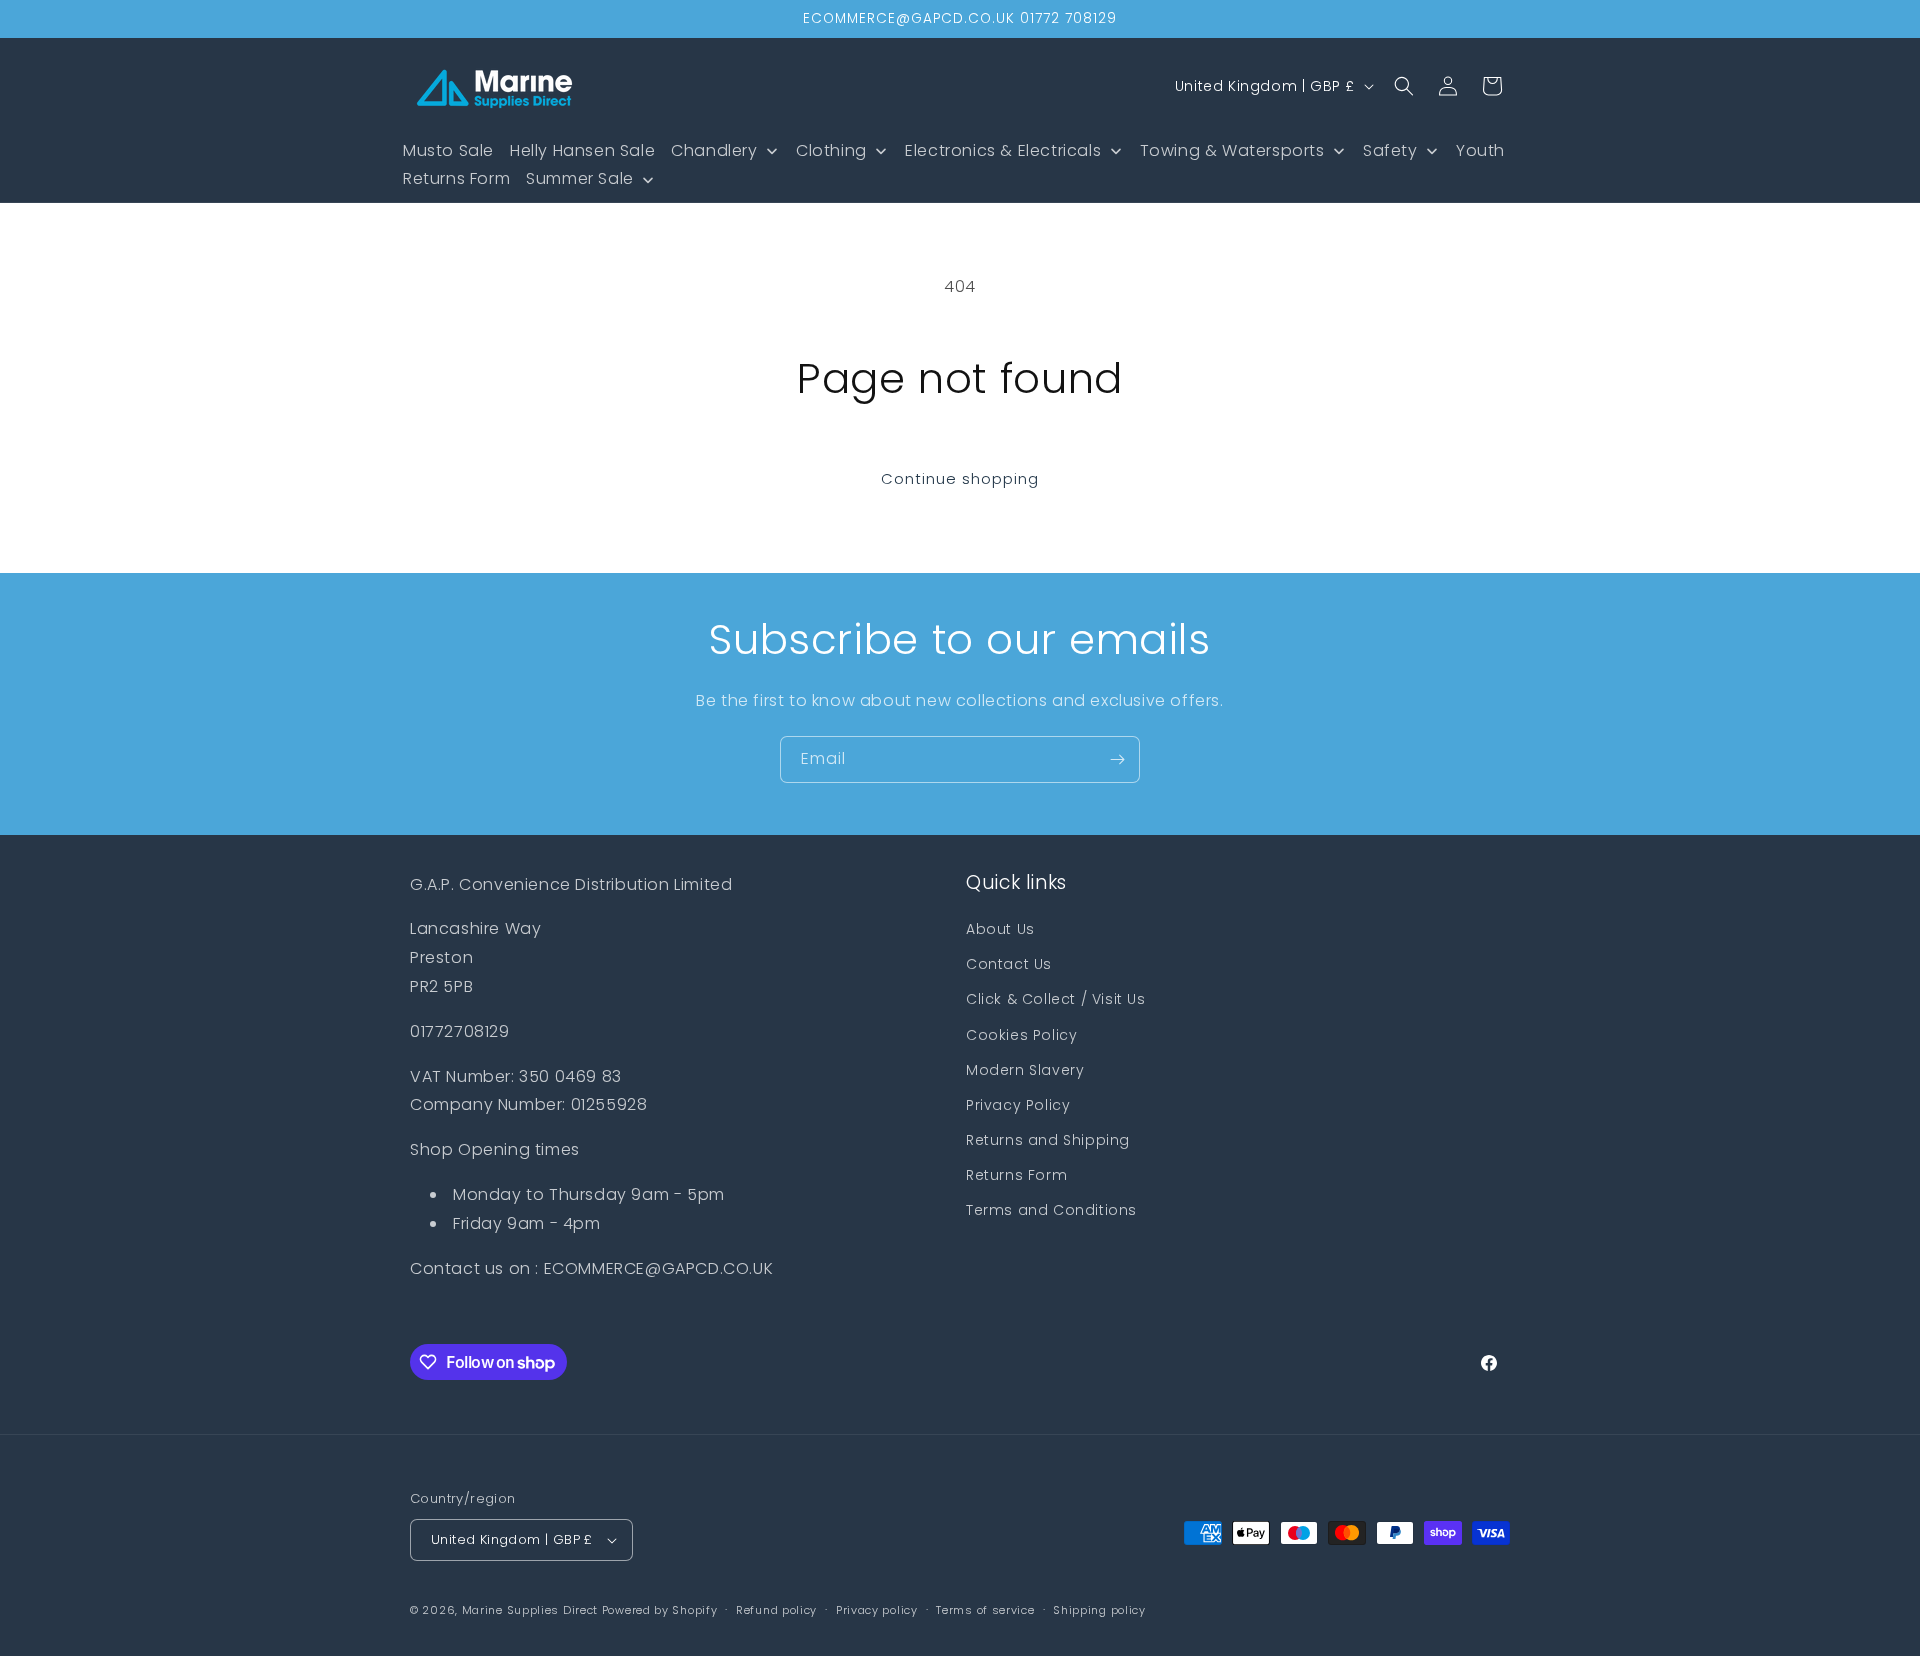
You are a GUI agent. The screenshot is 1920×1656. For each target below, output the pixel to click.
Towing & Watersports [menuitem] (1232, 150)
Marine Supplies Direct (530, 1610)
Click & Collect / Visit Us (1056, 999)
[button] (1404, 86)
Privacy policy (877, 1610)
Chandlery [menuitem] (714, 150)
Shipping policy (1099, 1610)
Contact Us (1009, 964)
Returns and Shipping (1048, 1140)
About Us (1000, 929)
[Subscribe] (1117, 759)
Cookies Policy (1021, 1035)
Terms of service (985, 1610)
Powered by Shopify (660, 1610)
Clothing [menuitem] (831, 150)
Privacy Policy (1018, 1105)
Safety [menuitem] (1390, 150)
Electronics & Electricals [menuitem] (1003, 150)
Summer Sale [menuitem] (580, 178)
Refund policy (776, 1610)
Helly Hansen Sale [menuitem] (582, 150)
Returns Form (1016, 1175)
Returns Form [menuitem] (456, 178)
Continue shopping (960, 478)
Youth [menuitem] (1480, 150)
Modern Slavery (1025, 1070)
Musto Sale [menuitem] (448, 150)
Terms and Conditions (1051, 1210)
